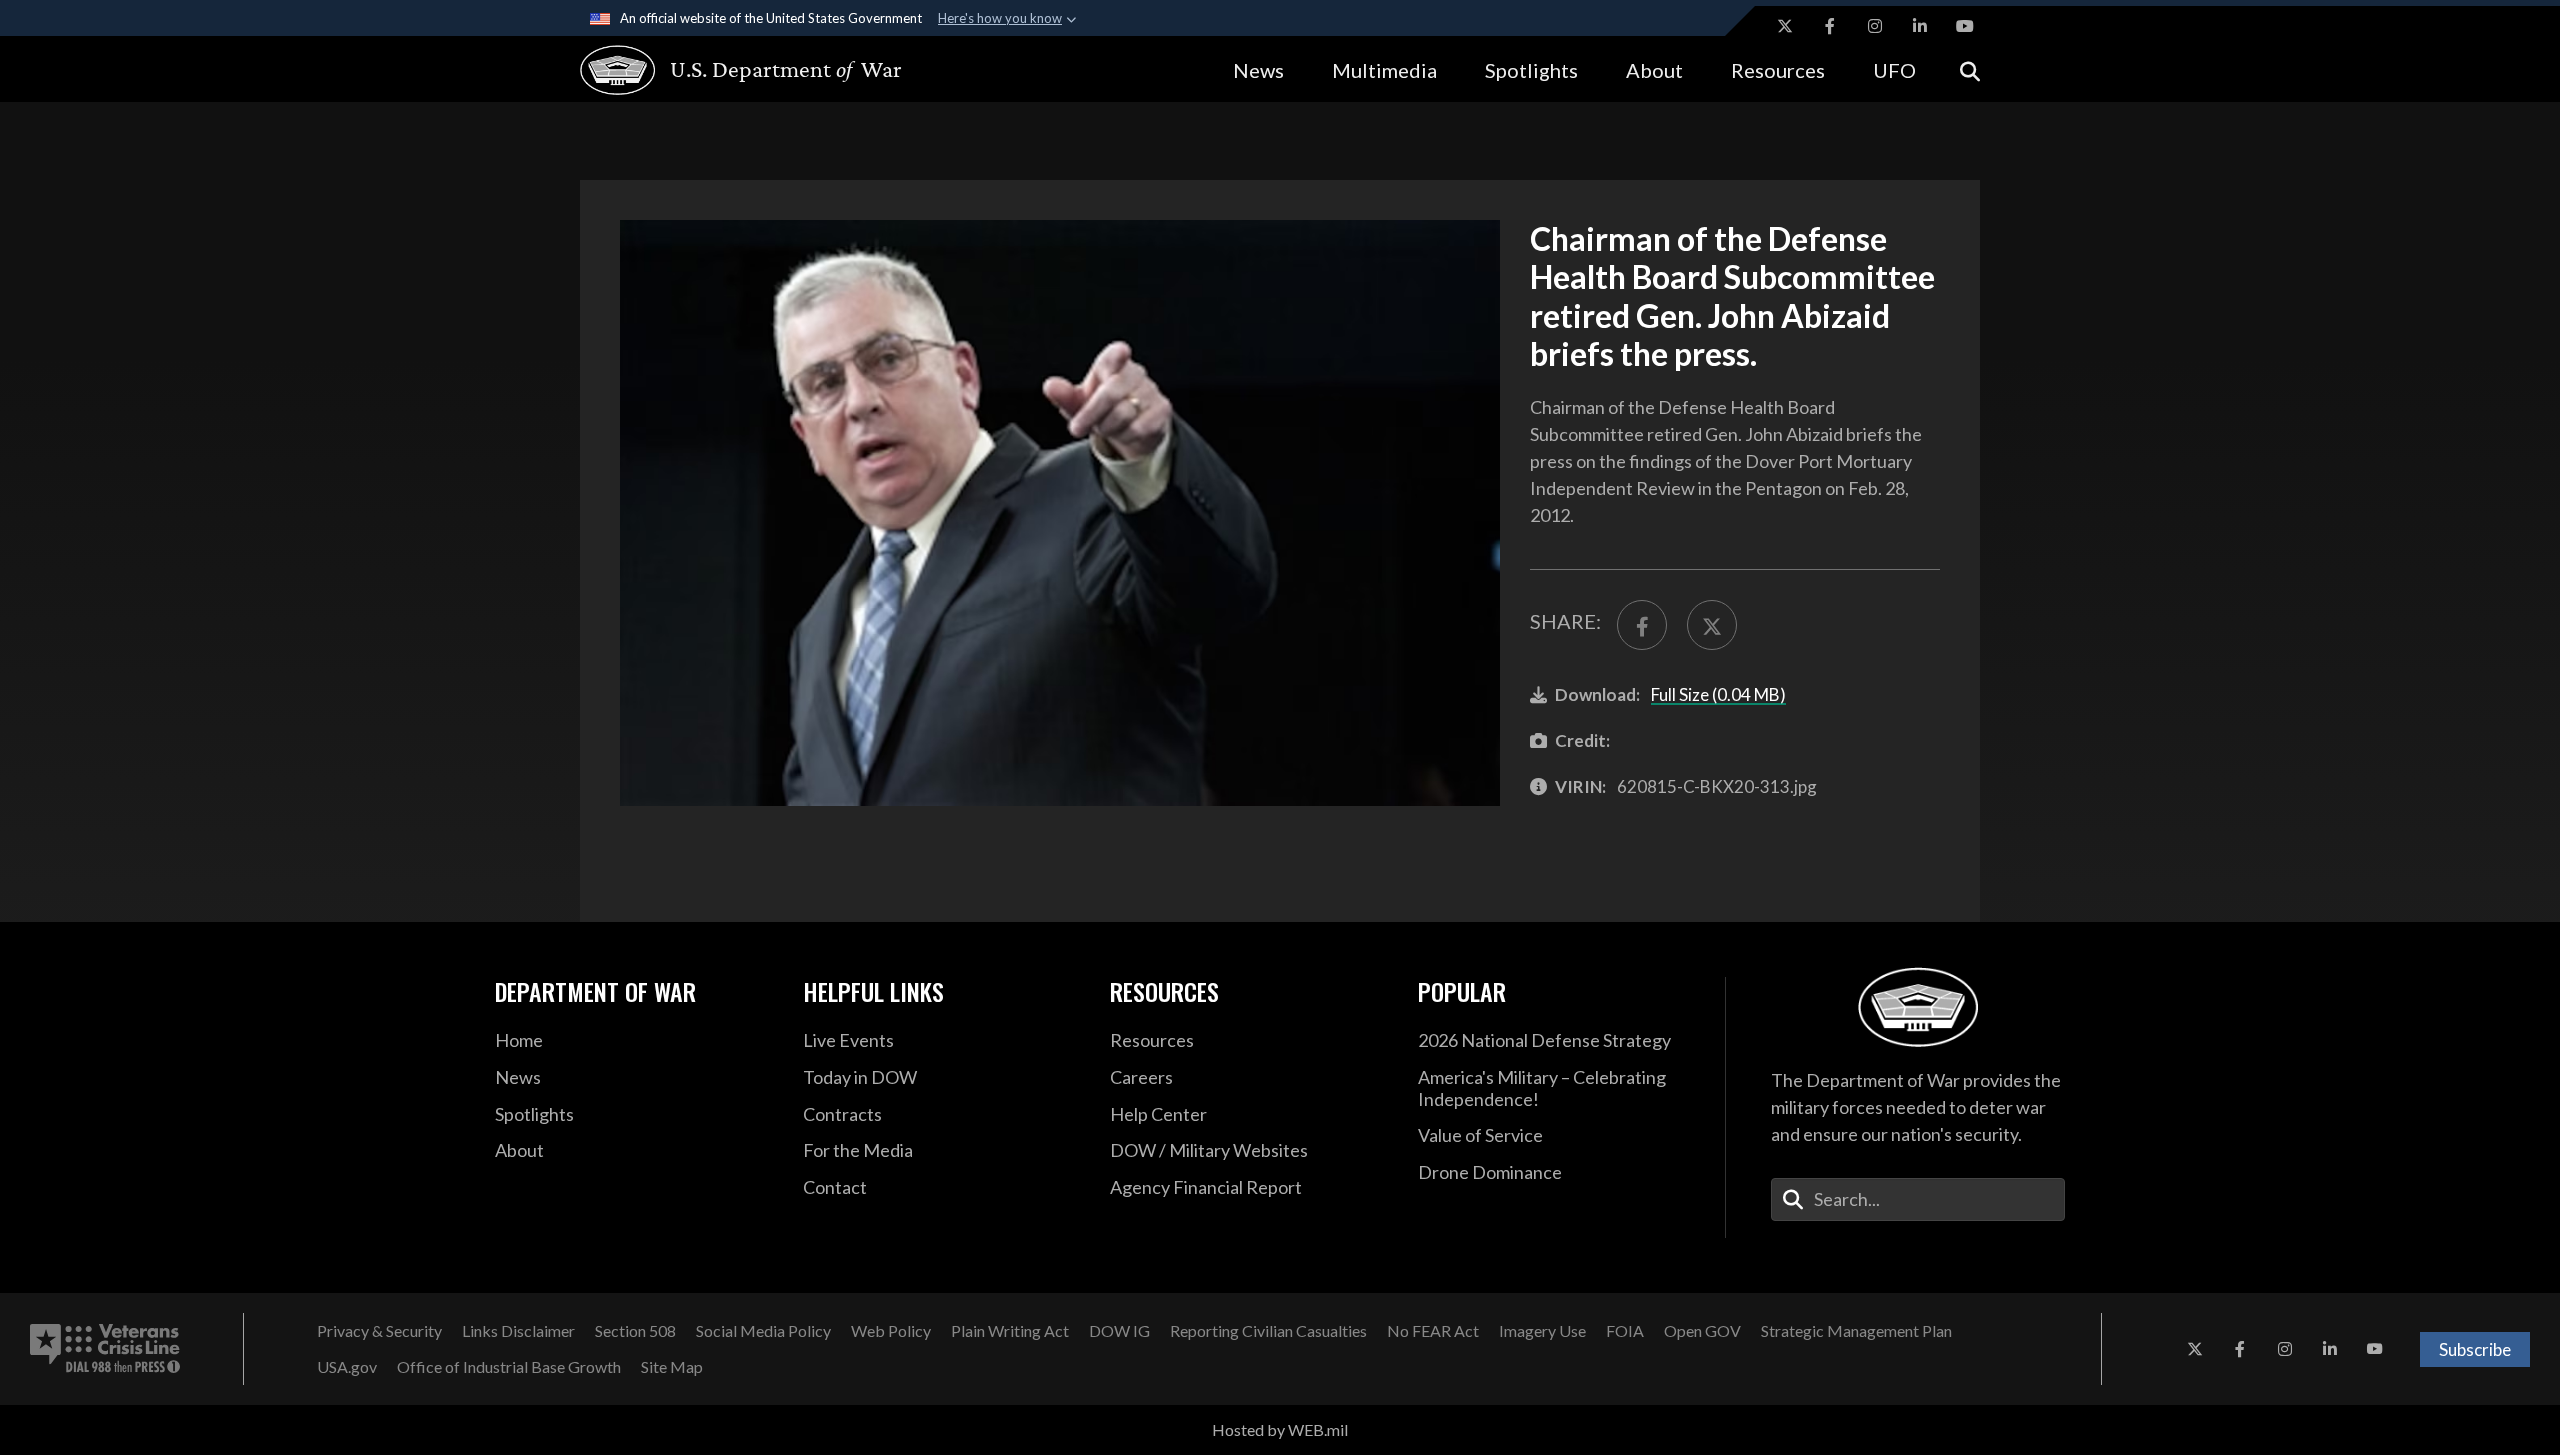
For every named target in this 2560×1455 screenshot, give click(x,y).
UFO (1894, 70)
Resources (1778, 70)
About (1654, 70)
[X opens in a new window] (1785, 26)
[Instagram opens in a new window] (1875, 26)
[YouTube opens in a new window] (1965, 26)
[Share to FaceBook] (1642, 625)
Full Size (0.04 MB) (1718, 694)
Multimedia (1384, 70)
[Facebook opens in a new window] (1830, 26)
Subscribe (2475, 1349)
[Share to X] (1712, 625)
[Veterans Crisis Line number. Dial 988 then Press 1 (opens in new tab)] (105, 1349)
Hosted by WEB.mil (1280, 1429)
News (1258, 70)
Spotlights (1531, 70)
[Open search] (1970, 69)
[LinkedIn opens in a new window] (1920, 26)
